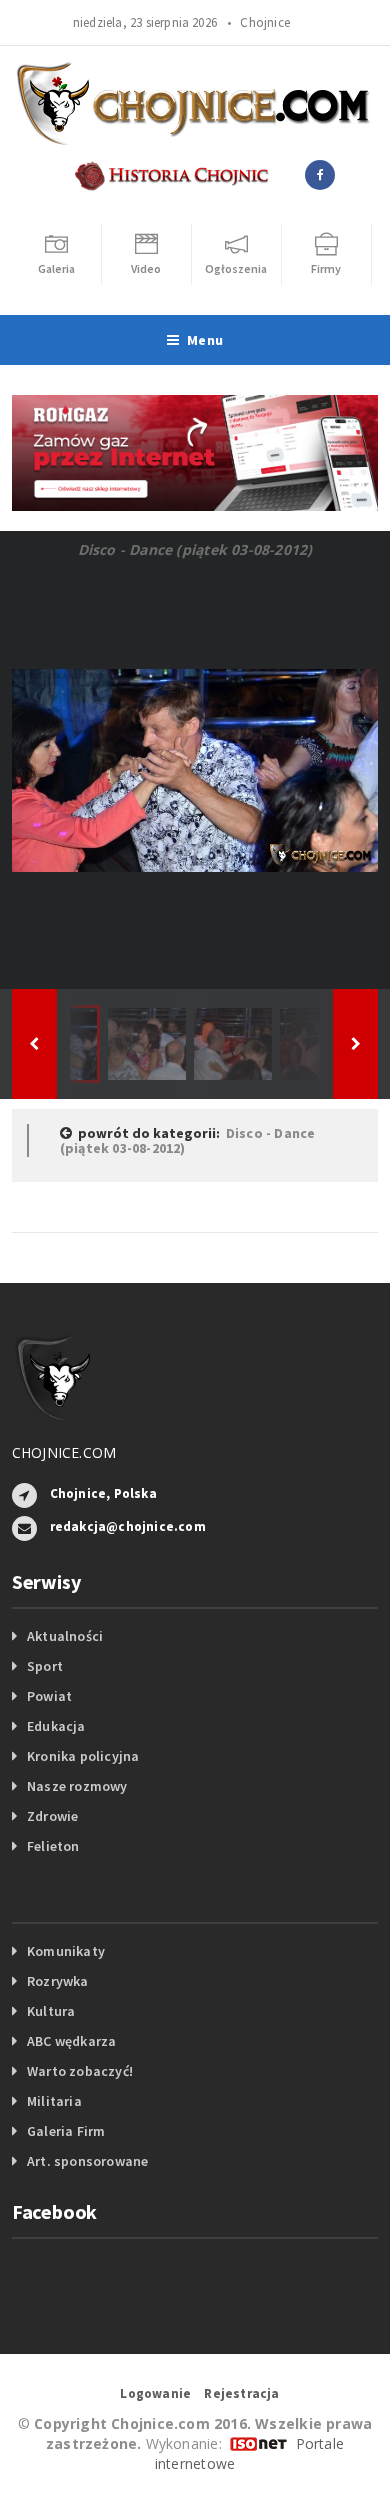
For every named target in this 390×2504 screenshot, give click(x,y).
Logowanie (155, 2393)
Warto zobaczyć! (80, 2071)
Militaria (54, 2101)
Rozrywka (58, 1981)
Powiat (49, 1696)
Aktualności (65, 1636)
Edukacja (56, 1726)
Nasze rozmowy (77, 1786)
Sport (45, 1666)
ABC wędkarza (72, 2041)
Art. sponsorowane (88, 2161)
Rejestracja (241, 2393)
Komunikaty (66, 1951)
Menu (205, 340)
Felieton (53, 1846)
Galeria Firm (66, 2131)
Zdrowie (52, 1816)
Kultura (51, 2011)
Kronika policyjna (83, 1756)
